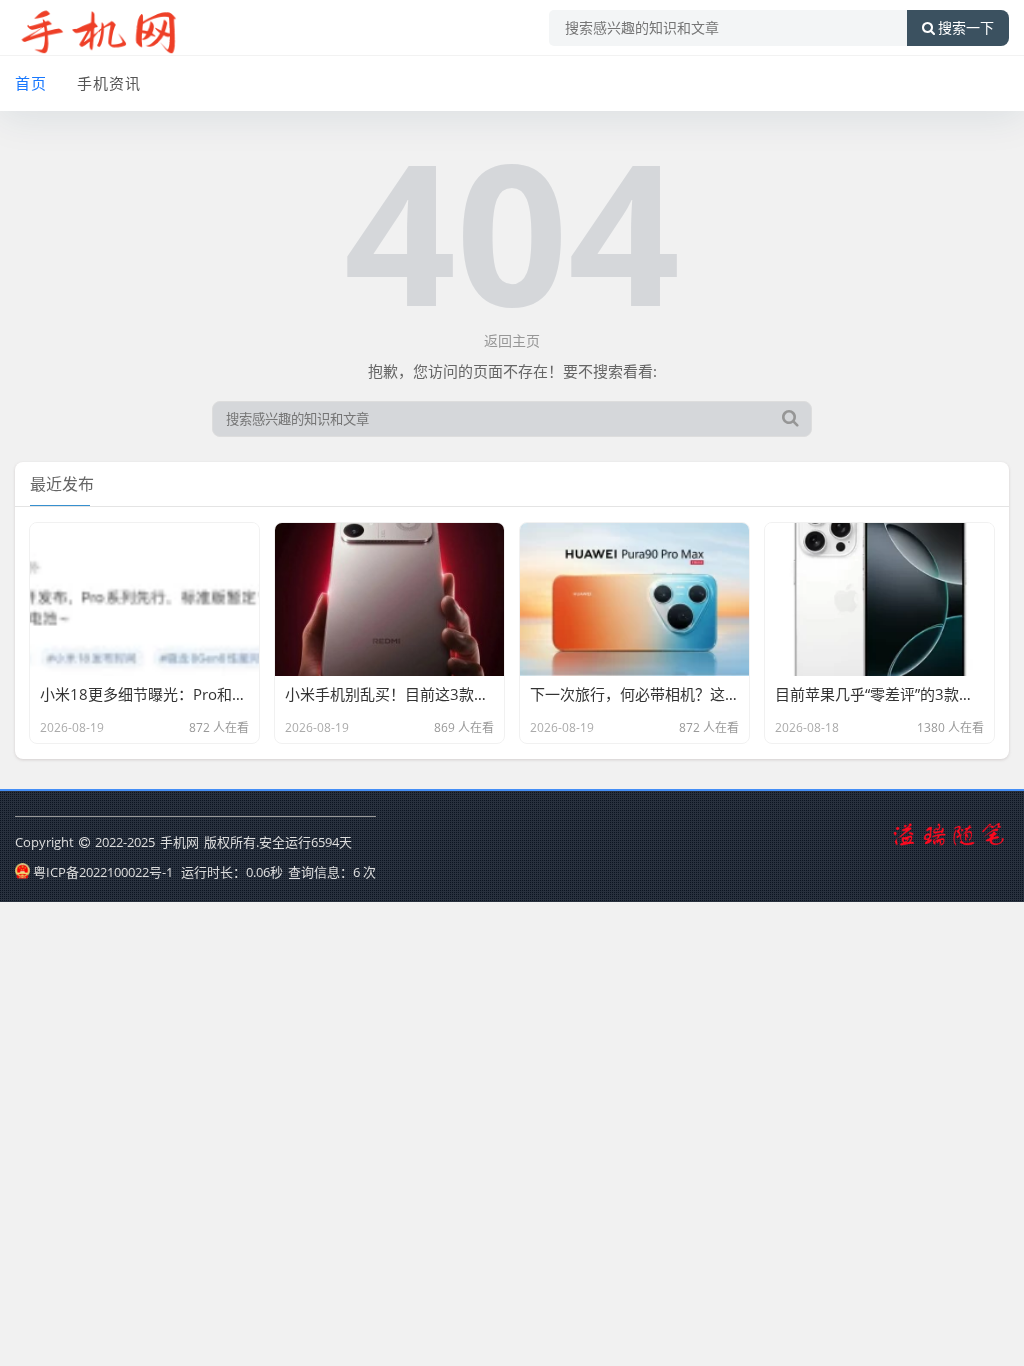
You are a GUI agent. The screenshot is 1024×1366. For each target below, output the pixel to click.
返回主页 (512, 340)
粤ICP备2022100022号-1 (103, 872)
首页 (31, 83)
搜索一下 (966, 28)
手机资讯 (109, 83)
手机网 (179, 842)
